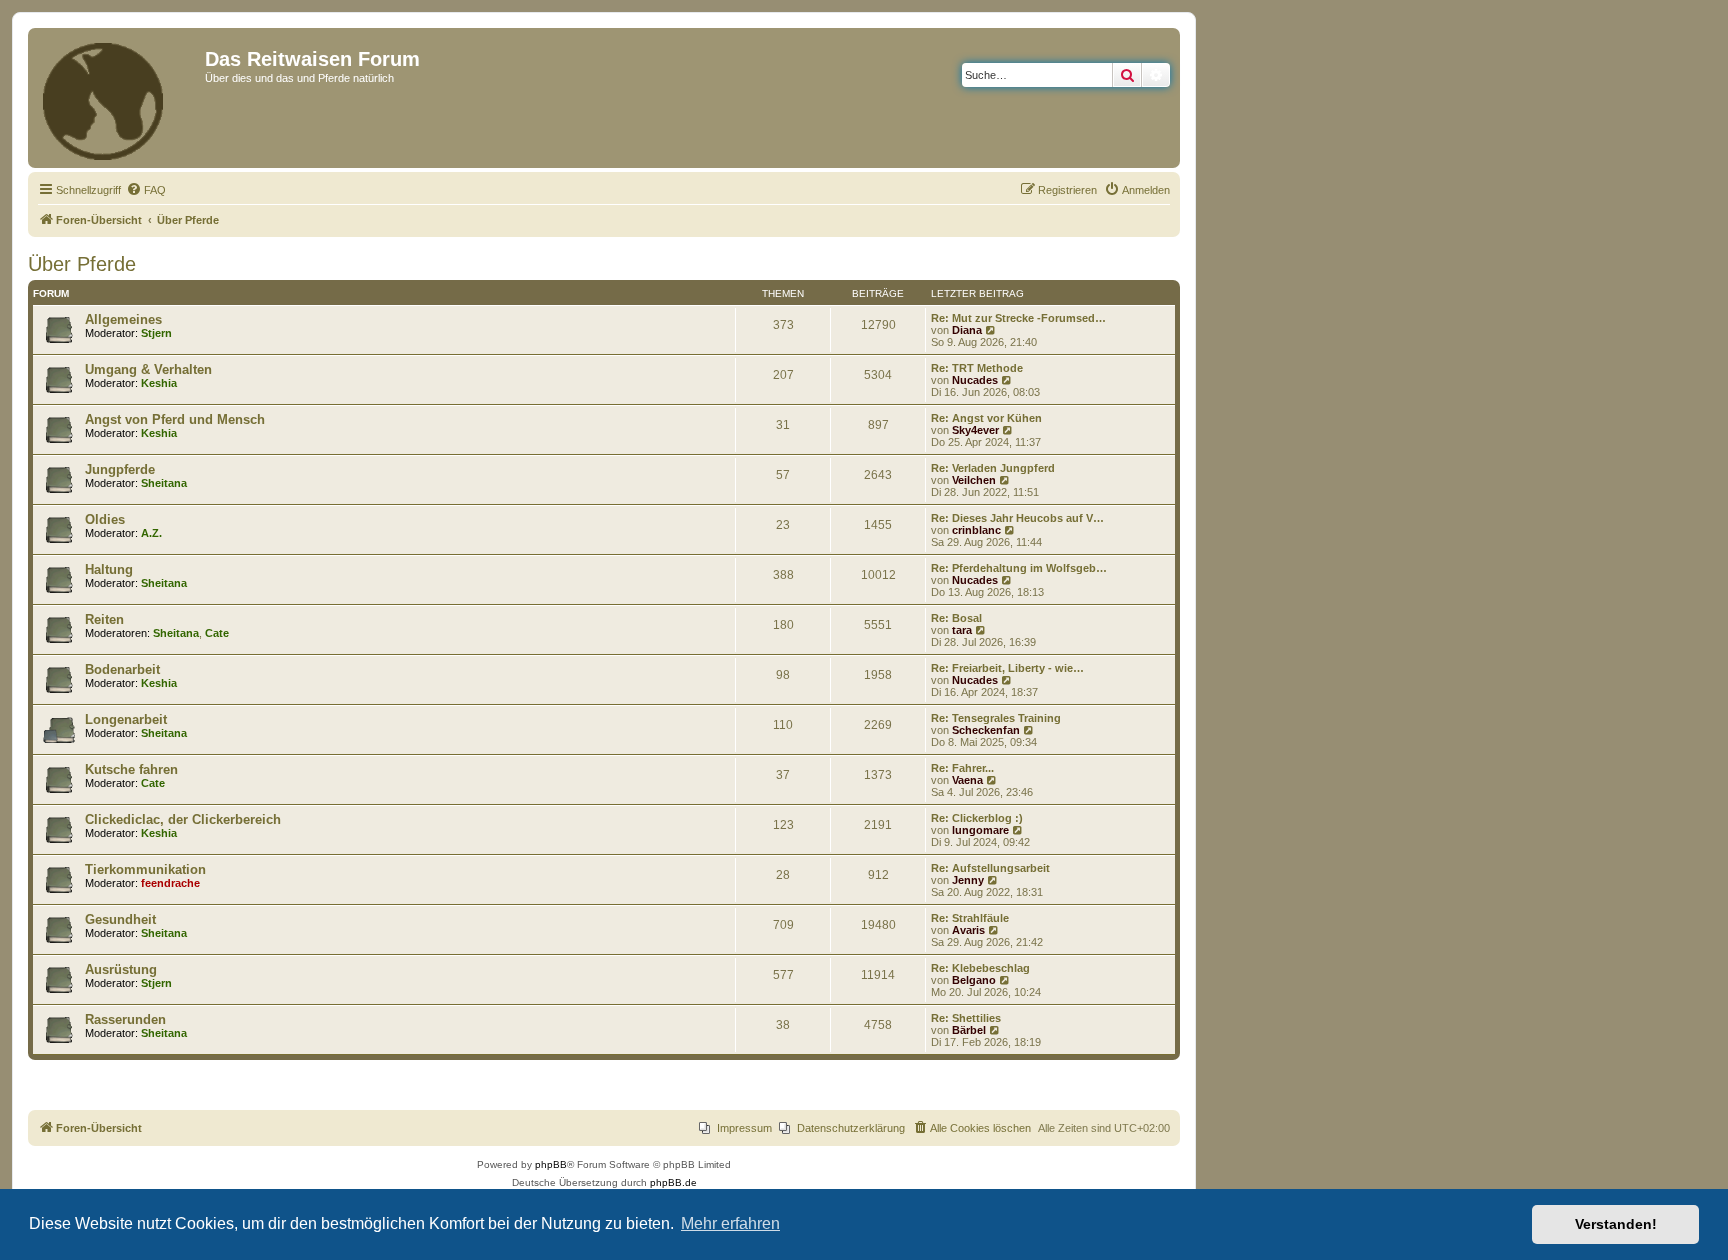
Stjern (156, 333)
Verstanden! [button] (1616, 1224)
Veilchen (974, 480)
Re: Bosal (956, 618)
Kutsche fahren (131, 769)
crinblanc (976, 530)
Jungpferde (120, 469)
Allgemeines (123, 319)
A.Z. (151, 533)
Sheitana (164, 483)
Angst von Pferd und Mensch (175, 419)
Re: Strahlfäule (970, 918)
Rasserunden (125, 1019)
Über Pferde (82, 264)
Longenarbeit (126, 719)
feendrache (170, 883)
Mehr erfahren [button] (730, 1223)
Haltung (109, 569)
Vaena (967, 780)
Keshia (159, 383)
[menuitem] (146, 190)
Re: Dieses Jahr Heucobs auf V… (1017, 518)
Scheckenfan (986, 730)
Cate (217, 633)
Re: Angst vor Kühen (986, 418)
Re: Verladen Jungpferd (993, 468)
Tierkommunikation (145, 869)
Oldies (105, 519)
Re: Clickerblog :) (977, 818)
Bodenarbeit (122, 669)
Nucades (975, 380)
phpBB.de (673, 1182)
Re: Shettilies (966, 1018)
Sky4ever (975, 430)
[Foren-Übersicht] (119, 98)
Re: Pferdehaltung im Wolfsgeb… (1019, 568)
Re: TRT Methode (977, 368)
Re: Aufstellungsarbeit (990, 868)
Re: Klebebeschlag (980, 968)
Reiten (104, 619)
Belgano (974, 980)
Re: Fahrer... (962, 768)
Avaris (968, 930)
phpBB (551, 1164)
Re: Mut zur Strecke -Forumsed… (1018, 318)
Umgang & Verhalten (148, 369)
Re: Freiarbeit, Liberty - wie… (1007, 668)
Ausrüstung (121, 969)
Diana (967, 330)
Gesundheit (120, 919)
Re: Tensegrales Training (996, 718)
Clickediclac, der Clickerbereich (183, 819)
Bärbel (969, 1030)
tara (962, 630)
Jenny (968, 880)
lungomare (980, 830)
